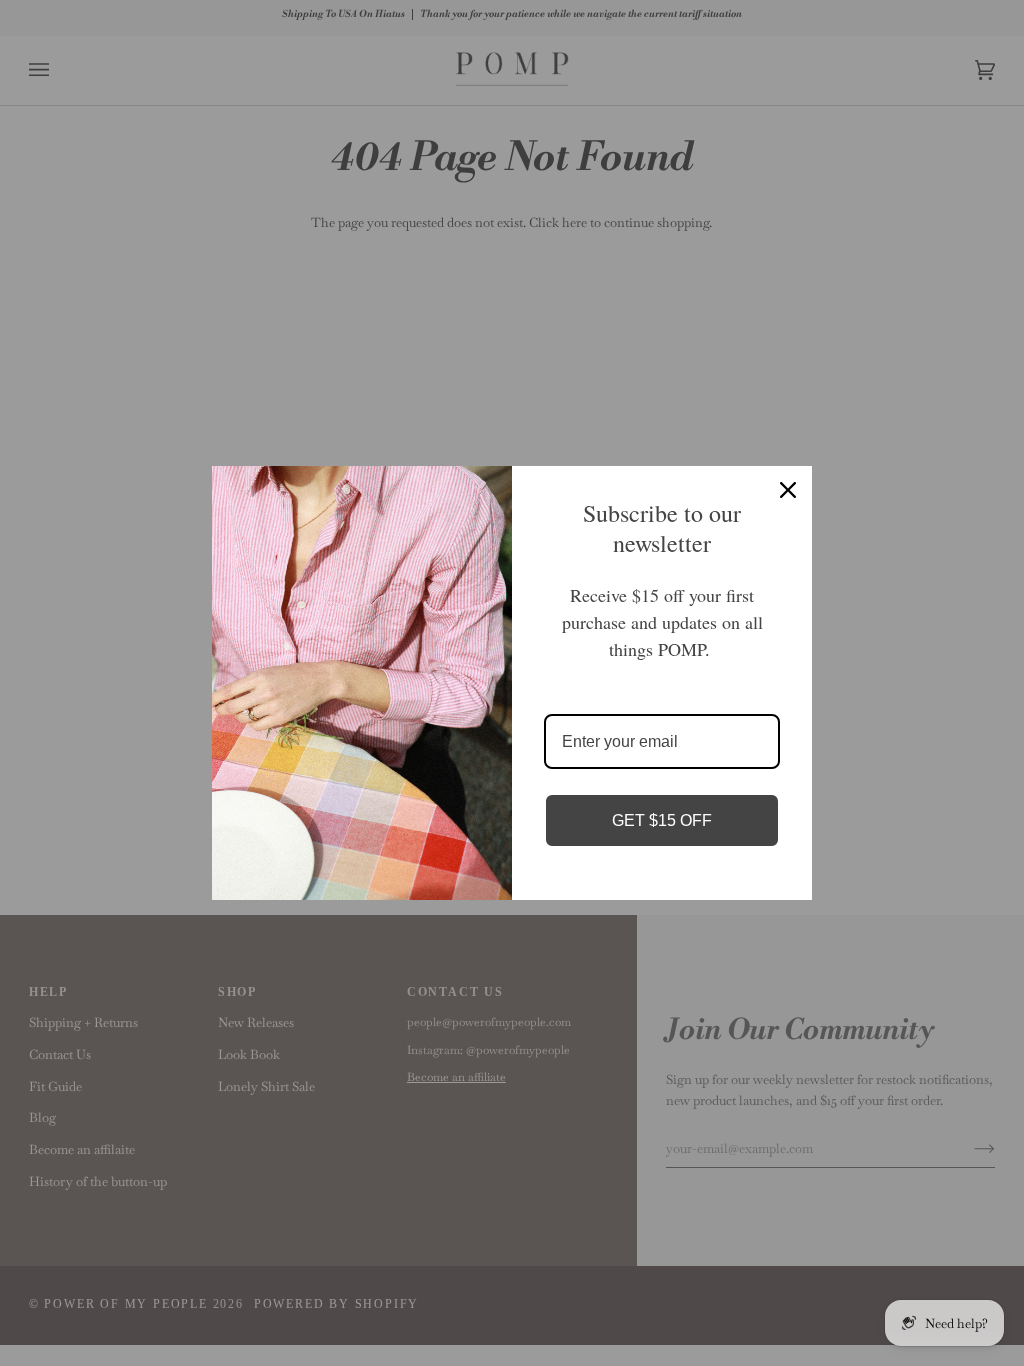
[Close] (788, 490)
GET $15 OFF (662, 820)
